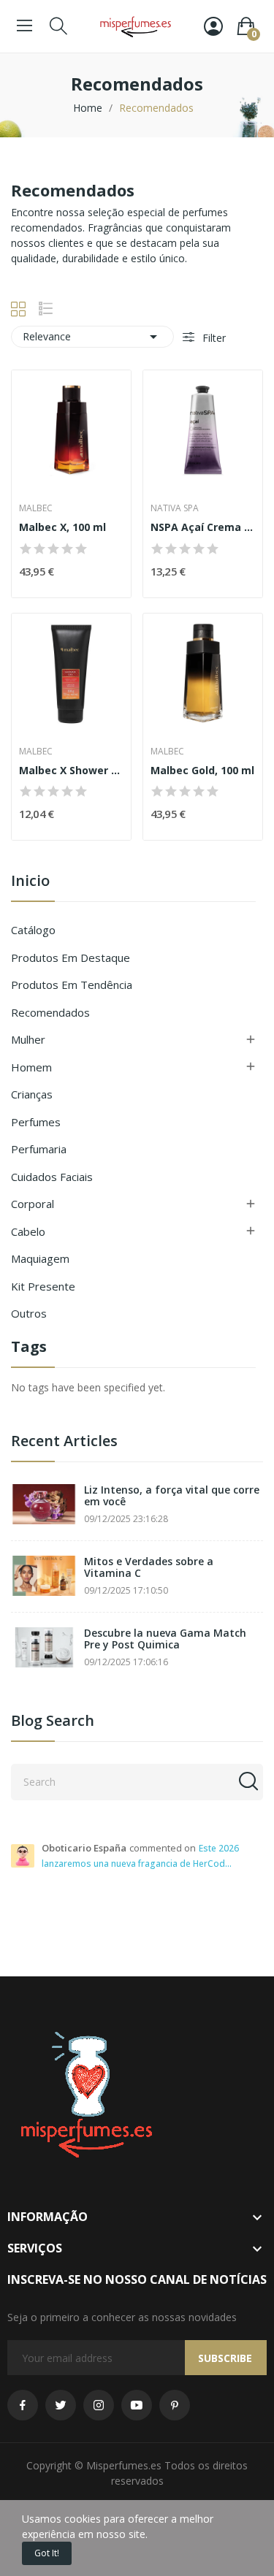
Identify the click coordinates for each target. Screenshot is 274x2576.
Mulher (28, 1039)
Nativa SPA (175, 508)
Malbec (36, 508)
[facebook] (23, 2405)
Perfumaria (39, 1149)
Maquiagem (40, 1258)
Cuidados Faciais (52, 1177)
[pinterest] (175, 2405)
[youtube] (137, 2405)
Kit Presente (43, 1286)
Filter (213, 338)
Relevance (92, 337)
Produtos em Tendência (72, 985)
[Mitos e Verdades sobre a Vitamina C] (44, 1576)
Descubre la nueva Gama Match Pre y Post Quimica (165, 1639)
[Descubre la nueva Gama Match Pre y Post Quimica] (44, 1647)
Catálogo (33, 930)
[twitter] (61, 2405)
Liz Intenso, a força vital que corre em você (172, 1496)
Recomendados (50, 1012)
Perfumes (36, 1122)
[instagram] (99, 2405)
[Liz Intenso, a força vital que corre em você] (44, 1504)
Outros (29, 1313)
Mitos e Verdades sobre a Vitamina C (149, 1568)
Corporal (33, 1204)
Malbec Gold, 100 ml (202, 770)
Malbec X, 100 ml (62, 527)
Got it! (47, 2553)
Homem (31, 1067)
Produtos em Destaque (71, 958)
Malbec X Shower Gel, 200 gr (71, 770)
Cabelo (28, 1231)
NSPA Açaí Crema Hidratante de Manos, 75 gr (203, 527)
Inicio (30, 882)
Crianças (32, 1094)
